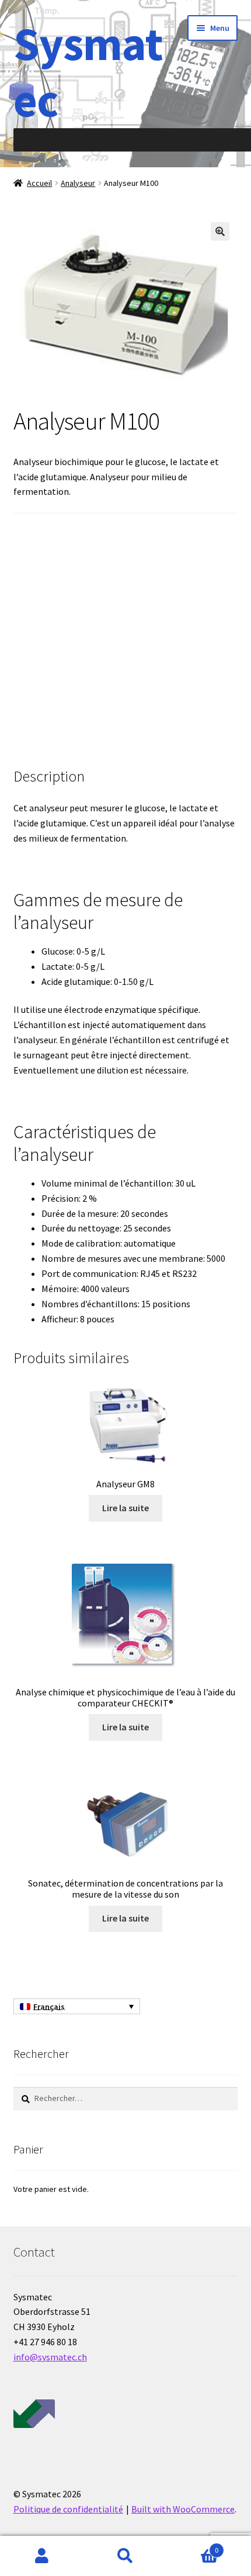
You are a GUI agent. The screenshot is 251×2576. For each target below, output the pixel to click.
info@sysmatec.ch (50, 2357)
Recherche (125, 2556)
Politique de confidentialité (68, 2509)
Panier (193, 2546)
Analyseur (78, 183)
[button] (220, 231)
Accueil (39, 183)
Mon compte (42, 2556)
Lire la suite (125, 1508)
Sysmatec (88, 72)
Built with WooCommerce (183, 2509)
